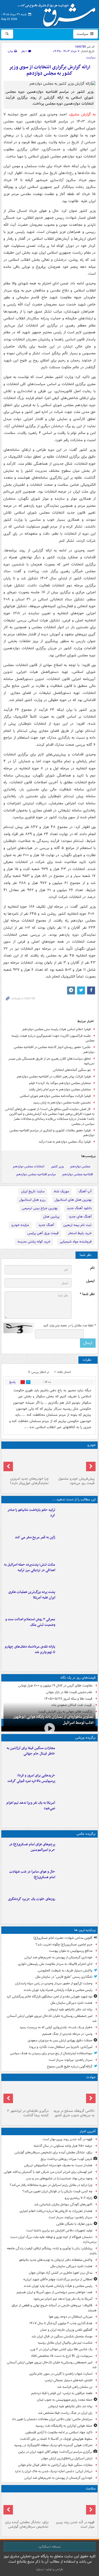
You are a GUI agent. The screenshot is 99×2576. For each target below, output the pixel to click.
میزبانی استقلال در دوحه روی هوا (71, 2317)
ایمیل (90, 1281)
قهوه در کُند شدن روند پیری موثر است (67, 2139)
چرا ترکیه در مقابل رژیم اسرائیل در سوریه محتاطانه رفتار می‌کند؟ (51, 2185)
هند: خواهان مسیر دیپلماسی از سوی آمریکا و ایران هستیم (55, 2292)
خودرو (91, 1445)
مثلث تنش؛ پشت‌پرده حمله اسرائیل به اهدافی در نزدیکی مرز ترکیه (30, 1567)
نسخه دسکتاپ (49, 2547)
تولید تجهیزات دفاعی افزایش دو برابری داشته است (59, 2230)
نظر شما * (87, 1294)
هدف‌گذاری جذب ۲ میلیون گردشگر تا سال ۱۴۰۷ (61, 2323)
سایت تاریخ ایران (33, 1191)
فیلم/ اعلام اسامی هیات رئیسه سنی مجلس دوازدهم (57, 1029)
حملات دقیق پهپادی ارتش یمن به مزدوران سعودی (60, 2040)
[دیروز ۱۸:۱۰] (76, 1756)
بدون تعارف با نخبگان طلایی (74, 2224)
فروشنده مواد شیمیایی (76, 1242)
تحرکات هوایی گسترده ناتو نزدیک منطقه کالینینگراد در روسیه (53, 2445)
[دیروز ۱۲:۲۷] (76, 1573)
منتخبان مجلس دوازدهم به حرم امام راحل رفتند (60, 1089)
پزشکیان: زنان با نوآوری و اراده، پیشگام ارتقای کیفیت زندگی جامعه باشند (52, 2251)
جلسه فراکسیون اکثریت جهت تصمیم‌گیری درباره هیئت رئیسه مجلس (53, 1038)
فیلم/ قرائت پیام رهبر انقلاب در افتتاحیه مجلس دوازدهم (54, 1077)
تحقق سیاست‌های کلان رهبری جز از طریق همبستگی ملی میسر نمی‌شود (51, 1061)
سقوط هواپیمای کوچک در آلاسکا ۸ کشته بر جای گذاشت (56, 2439)
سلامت (91, 2489)
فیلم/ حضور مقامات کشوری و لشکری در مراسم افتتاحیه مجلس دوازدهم (52, 1133)
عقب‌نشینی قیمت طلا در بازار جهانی (69, 1692)
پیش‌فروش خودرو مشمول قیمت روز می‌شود (76, 1481)
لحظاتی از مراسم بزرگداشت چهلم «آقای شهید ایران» (58, 2279)
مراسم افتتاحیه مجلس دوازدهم (36, 1174)
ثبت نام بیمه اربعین (77, 1225)
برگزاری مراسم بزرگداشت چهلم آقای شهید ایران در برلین (55, 2452)
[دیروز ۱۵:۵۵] (76, 1545)
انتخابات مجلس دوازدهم (29, 1166)
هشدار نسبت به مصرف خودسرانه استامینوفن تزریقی (58, 2165)
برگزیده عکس (86, 1834)
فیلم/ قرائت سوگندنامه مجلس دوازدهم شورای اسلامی (55, 1096)
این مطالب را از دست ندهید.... (74, 1499)
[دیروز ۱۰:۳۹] (76, 1600)
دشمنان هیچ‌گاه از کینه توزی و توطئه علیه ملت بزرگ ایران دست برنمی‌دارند (53, 2240)
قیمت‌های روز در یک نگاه (78, 1678)
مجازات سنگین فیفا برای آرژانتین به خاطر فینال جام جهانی (31, 1751)
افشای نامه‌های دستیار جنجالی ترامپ (69, 2380)
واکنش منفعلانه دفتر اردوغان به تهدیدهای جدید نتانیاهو (56, 2260)
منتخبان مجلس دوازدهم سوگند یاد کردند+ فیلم (60, 1083)
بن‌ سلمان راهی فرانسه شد (75, 2387)
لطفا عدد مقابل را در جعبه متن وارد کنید (69, 1326)
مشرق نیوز (58, 13)
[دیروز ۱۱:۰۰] (76, 1880)
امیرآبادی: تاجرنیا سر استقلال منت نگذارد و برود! (61, 2047)
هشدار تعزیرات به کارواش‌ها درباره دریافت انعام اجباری (56, 2211)
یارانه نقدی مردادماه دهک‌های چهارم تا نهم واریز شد (30, 1649)
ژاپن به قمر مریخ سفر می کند (35, 1537)
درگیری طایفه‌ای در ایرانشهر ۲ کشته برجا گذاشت (28, 2113)
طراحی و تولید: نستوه (50, 2569)
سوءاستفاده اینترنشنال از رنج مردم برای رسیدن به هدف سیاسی (51, 2053)
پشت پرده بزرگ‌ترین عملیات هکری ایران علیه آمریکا (32, 1595)
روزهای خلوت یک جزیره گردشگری (32, 1899)
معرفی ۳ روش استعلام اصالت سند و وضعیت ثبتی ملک (30, 1622)
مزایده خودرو (20, 1225)
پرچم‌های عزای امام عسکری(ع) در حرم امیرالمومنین (32, 1847)
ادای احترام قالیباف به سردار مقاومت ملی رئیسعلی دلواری (55, 1964)
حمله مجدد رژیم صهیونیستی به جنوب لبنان (65, 2400)
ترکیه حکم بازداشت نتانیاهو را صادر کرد (31, 1513)
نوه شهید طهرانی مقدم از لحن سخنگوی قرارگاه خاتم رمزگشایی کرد (49, 1997)
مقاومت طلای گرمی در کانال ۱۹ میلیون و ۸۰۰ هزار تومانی (55, 1686)
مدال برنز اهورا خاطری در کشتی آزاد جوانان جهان (61, 2273)
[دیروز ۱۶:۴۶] (76, 1518)
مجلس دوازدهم (80, 1166)
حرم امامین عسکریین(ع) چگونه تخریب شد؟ (64, 1944)
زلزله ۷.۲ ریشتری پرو (79, 2198)
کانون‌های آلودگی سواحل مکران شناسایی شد (63, 2204)
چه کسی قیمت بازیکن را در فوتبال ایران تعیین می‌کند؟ (57, 2191)
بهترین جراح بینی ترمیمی (40, 1208)
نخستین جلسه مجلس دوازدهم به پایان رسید (62, 1103)
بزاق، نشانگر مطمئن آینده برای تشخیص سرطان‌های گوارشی (53, 2152)
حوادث (91, 2077)
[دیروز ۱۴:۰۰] (76, 1852)
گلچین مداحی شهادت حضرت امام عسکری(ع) (63, 1938)
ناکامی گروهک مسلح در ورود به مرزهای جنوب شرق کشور (74, 2113)
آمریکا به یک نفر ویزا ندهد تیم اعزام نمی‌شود (31, 1806)
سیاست (83, 34)
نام (92, 1268)
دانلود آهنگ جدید (79, 1208)
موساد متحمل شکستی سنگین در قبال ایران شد (62, 2336)
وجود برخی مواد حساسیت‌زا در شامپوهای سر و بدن (59, 2178)
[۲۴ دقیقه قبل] (73, 2506)
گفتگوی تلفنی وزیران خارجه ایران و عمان (66, 2330)
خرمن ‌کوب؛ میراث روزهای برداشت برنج (67, 2159)
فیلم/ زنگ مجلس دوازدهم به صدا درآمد (65, 1142)
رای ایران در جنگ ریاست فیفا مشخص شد (65, 2413)
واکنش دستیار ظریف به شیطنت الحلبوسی (65, 1971)
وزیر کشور (57, 1166)
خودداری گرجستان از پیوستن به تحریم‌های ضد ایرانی (58, 1957)
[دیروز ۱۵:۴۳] (73, 2095)
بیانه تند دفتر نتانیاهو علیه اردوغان (70, 2009)
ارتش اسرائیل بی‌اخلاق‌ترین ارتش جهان (67, 2458)
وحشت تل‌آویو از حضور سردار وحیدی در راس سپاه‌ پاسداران (54, 1983)
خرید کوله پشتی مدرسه (34, 1242)
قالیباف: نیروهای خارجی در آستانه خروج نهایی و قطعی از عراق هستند (54, 2308)
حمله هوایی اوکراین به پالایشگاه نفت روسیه (64, 2426)
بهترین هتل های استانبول (73, 1200)
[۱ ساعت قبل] (27, 2506)
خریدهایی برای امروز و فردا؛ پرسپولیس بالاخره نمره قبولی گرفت (31, 1778)
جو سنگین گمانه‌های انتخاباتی (72, 1070)
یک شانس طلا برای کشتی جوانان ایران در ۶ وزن (61, 2349)
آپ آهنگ (85, 1191)
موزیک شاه (62, 1191)
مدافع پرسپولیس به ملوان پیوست (71, 1951)
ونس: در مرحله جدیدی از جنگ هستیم (67, 2034)
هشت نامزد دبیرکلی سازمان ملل (71, 2003)
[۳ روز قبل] (73, 1463)
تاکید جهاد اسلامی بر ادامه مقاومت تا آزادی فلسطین (59, 2432)
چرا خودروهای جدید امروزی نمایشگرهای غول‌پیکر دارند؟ (29, 1481)
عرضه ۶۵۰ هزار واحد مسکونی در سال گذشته (63, 2146)
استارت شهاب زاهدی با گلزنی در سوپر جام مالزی (61, 2374)
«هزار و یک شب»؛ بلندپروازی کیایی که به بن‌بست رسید (56, 2027)
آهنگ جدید (46, 1225)
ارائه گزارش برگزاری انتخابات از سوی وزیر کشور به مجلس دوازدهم (50, 70)
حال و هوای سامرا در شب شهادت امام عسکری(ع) (32, 1874)
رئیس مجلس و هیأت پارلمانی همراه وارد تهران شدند (58, 1990)
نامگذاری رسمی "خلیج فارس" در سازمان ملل (64, 1977)
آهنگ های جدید (80, 1217)
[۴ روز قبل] (27, 1463)
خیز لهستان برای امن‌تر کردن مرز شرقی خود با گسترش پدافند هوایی (48, 2172)
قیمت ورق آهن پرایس (43, 1233)
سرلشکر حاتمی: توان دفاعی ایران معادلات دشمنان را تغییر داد (52, 2419)
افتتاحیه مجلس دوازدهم (78, 1174)
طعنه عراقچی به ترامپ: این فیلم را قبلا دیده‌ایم (62, 2393)
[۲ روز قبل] (76, 1655)
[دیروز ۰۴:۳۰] (76, 1627)
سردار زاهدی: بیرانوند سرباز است (70, 2060)
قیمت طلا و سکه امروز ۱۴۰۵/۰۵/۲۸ (68, 1699)
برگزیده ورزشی (85, 1738)
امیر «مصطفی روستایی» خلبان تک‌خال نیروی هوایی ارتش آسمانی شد (52, 2018)
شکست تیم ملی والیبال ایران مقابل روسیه (65, 2343)
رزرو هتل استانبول (32, 1200)
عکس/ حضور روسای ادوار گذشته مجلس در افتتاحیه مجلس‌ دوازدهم (54, 1050)
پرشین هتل (51, 1217)
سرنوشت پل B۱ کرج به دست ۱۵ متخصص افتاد (62, 2356)
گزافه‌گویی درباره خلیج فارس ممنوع (70, 2066)
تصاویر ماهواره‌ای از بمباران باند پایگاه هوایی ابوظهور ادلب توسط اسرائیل (53, 1720)
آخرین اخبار (88, 2131)
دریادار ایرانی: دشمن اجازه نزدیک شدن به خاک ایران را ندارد (54, 2471)
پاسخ (12, 1382)
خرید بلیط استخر (80, 1233)
